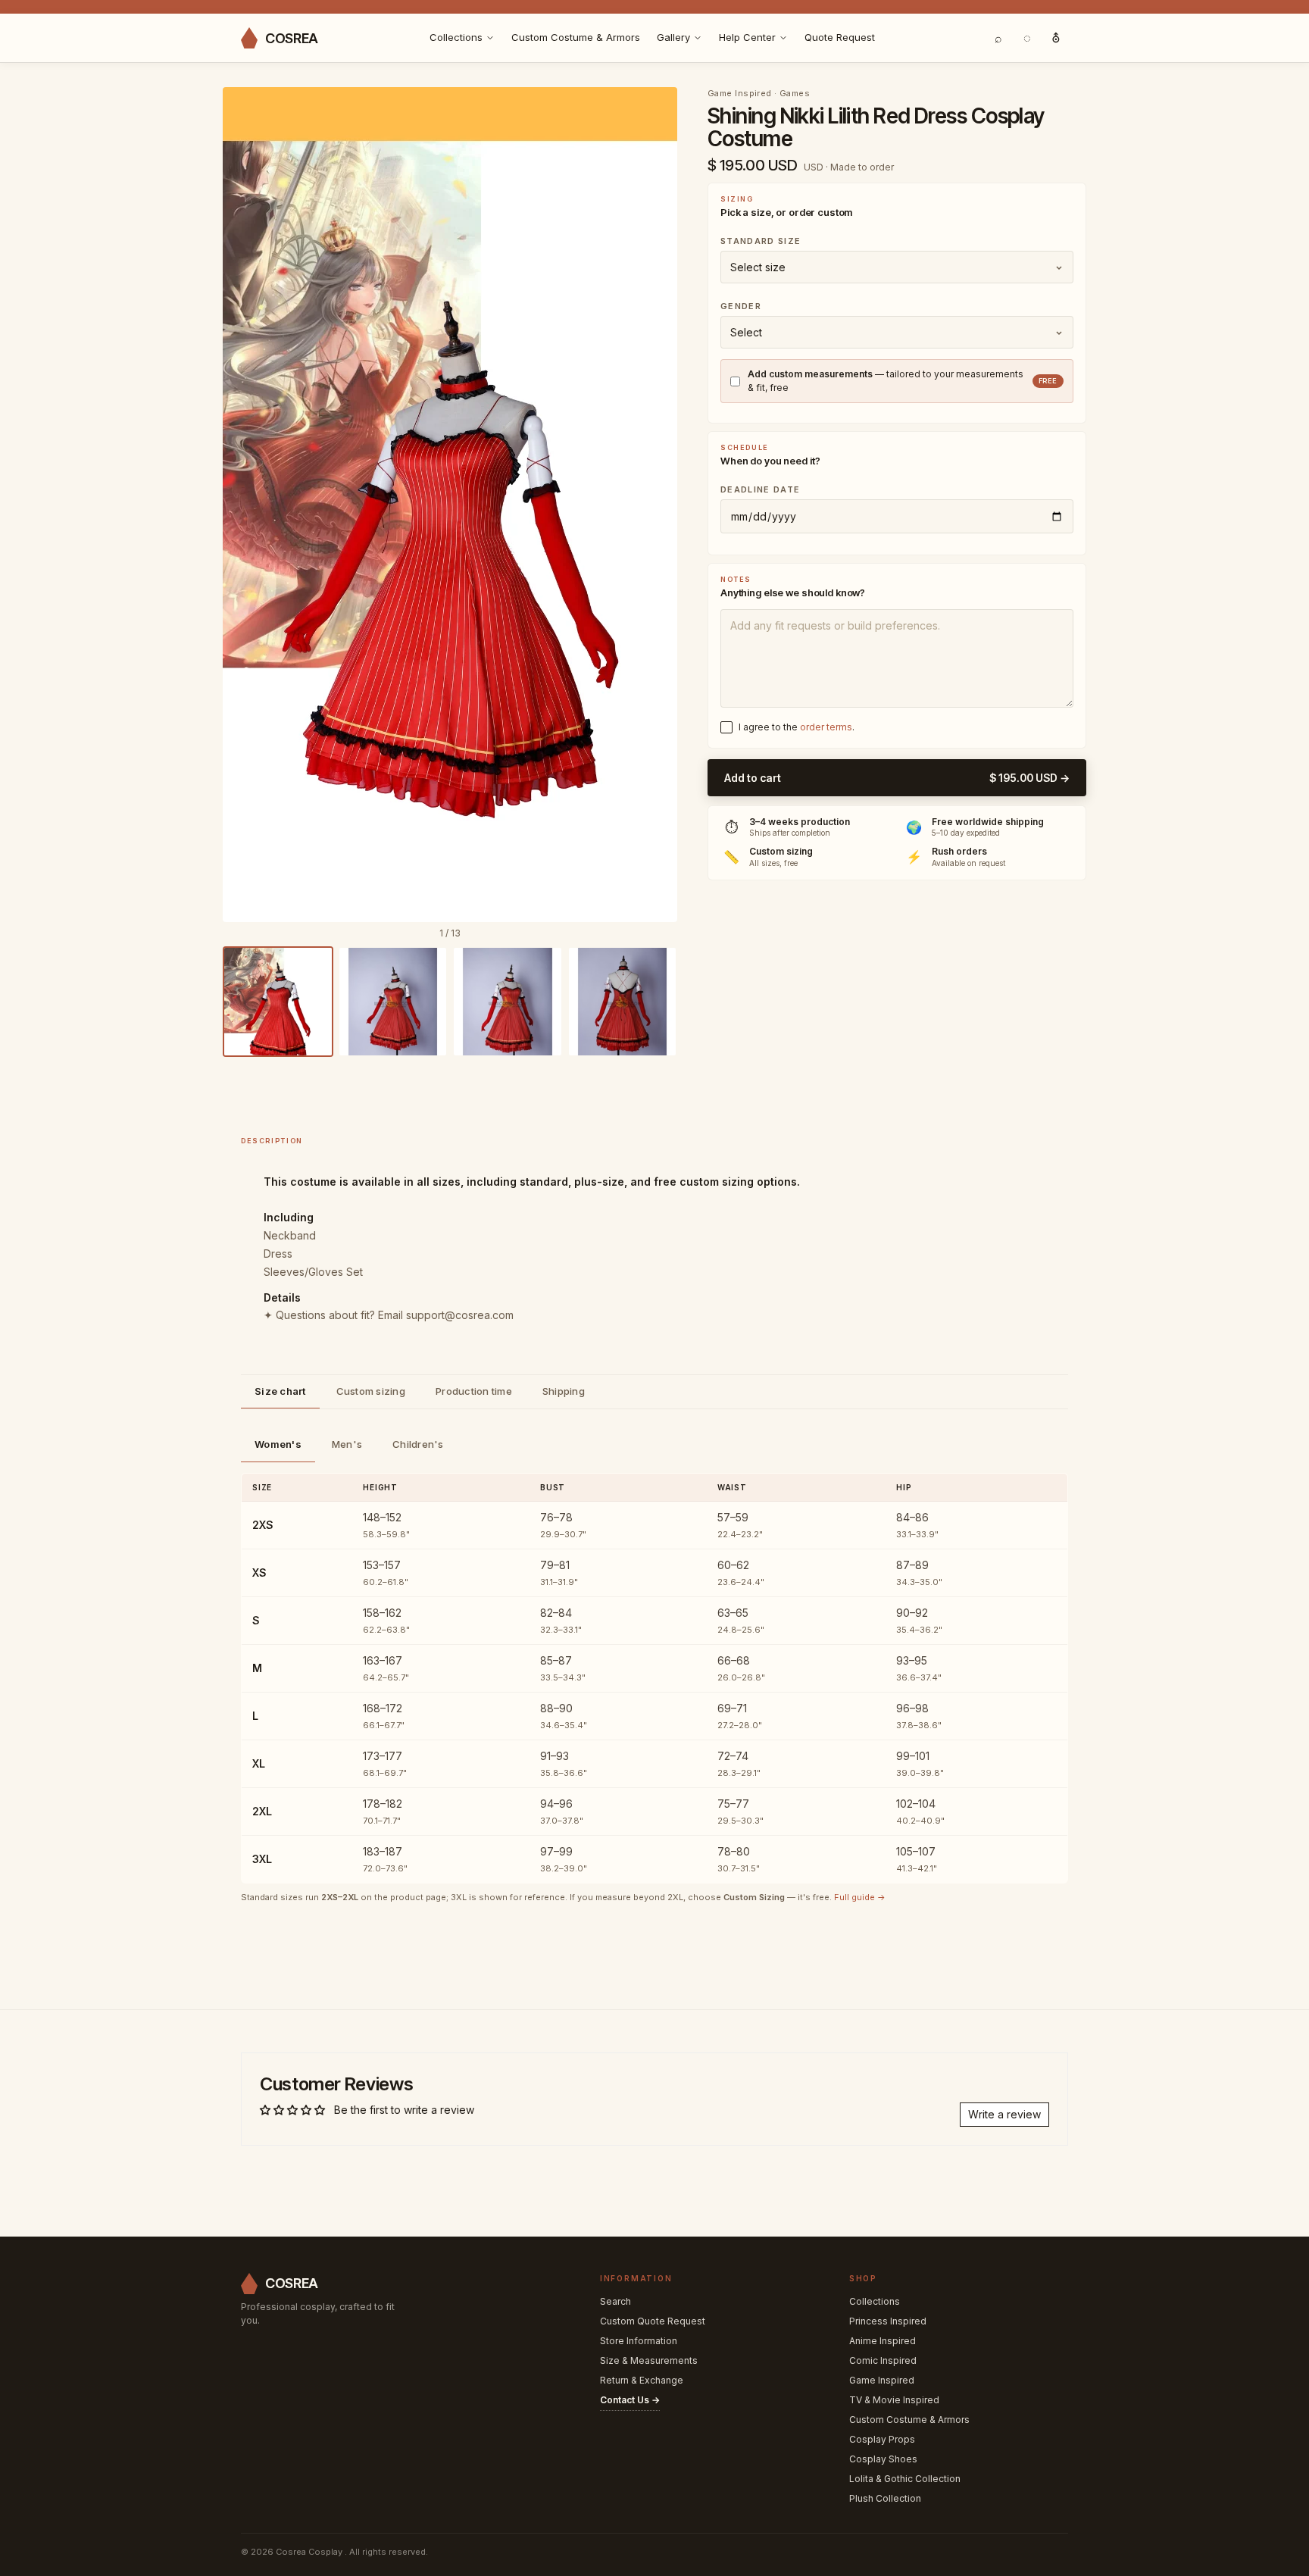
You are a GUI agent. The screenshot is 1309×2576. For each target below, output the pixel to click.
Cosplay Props (882, 2439)
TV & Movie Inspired (894, 2400)
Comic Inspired (883, 2360)
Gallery (673, 37)
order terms (826, 727)
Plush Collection (885, 2498)
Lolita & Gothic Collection (905, 2479)
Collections (456, 37)
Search (615, 2301)
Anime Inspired (883, 2341)
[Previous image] (245, 505)
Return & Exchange (642, 2380)
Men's (347, 1444)
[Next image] (655, 505)
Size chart (280, 1391)
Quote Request (840, 37)
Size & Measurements (649, 2360)
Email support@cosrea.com (446, 1315)
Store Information (639, 2341)
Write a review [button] (1004, 2114)
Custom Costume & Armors (576, 37)
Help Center (747, 37)
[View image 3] (508, 1002)
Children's (418, 1444)
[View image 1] (278, 1002)
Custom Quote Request (653, 2321)
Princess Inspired (888, 2321)
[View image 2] (393, 1002)
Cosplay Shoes (883, 2459)
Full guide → (860, 1897)
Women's (278, 1444)
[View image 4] (623, 1002)
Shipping (564, 1391)
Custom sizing (371, 1391)
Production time (474, 1391)
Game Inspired (882, 2380)
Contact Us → (630, 2400)
